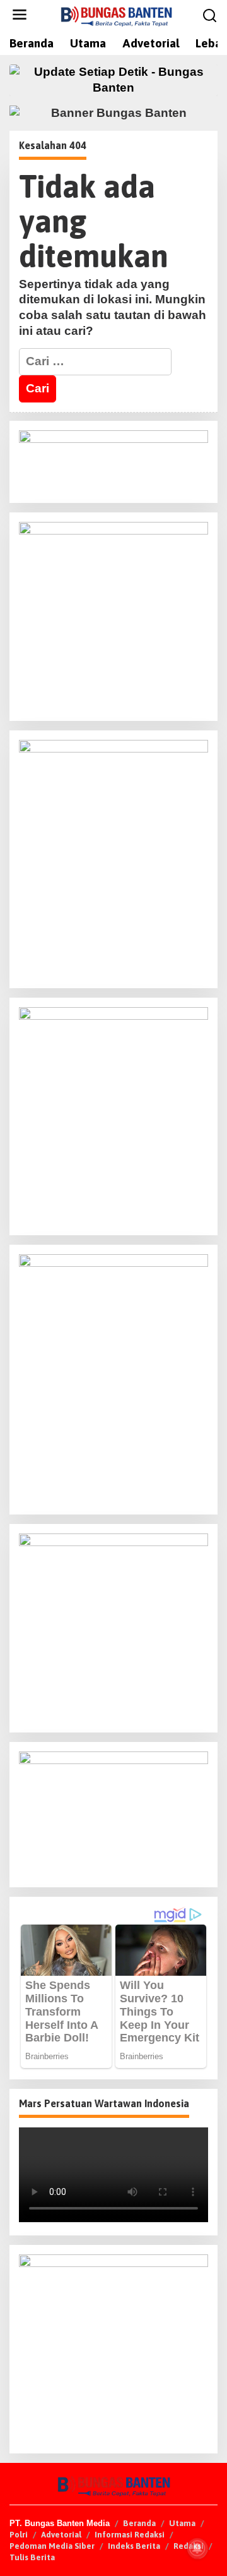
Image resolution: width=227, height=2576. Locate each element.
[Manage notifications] (197, 2548)
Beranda (139, 2523)
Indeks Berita (134, 2546)
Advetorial (61, 2535)
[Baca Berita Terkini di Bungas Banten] (113, 80)
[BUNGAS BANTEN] (116, 15)
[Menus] (20, 15)
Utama (182, 2523)
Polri (19, 2535)
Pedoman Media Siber (52, 2546)
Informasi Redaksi (130, 2535)
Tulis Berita (32, 2557)
